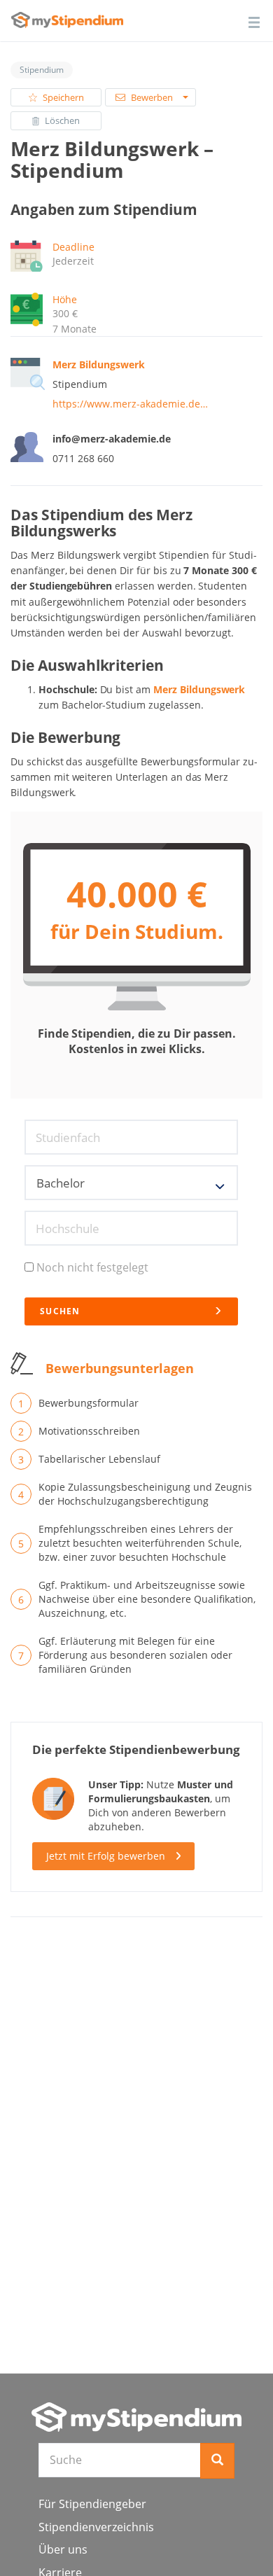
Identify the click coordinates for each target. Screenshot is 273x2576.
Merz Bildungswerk (199, 689)
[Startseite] (136, 2417)
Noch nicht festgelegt (92, 1267)
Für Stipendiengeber (92, 2504)
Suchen (60, 1311)
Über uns (63, 2549)
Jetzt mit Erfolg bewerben (106, 1856)
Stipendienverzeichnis (96, 2527)
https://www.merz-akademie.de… (130, 404)
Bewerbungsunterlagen (120, 1368)
